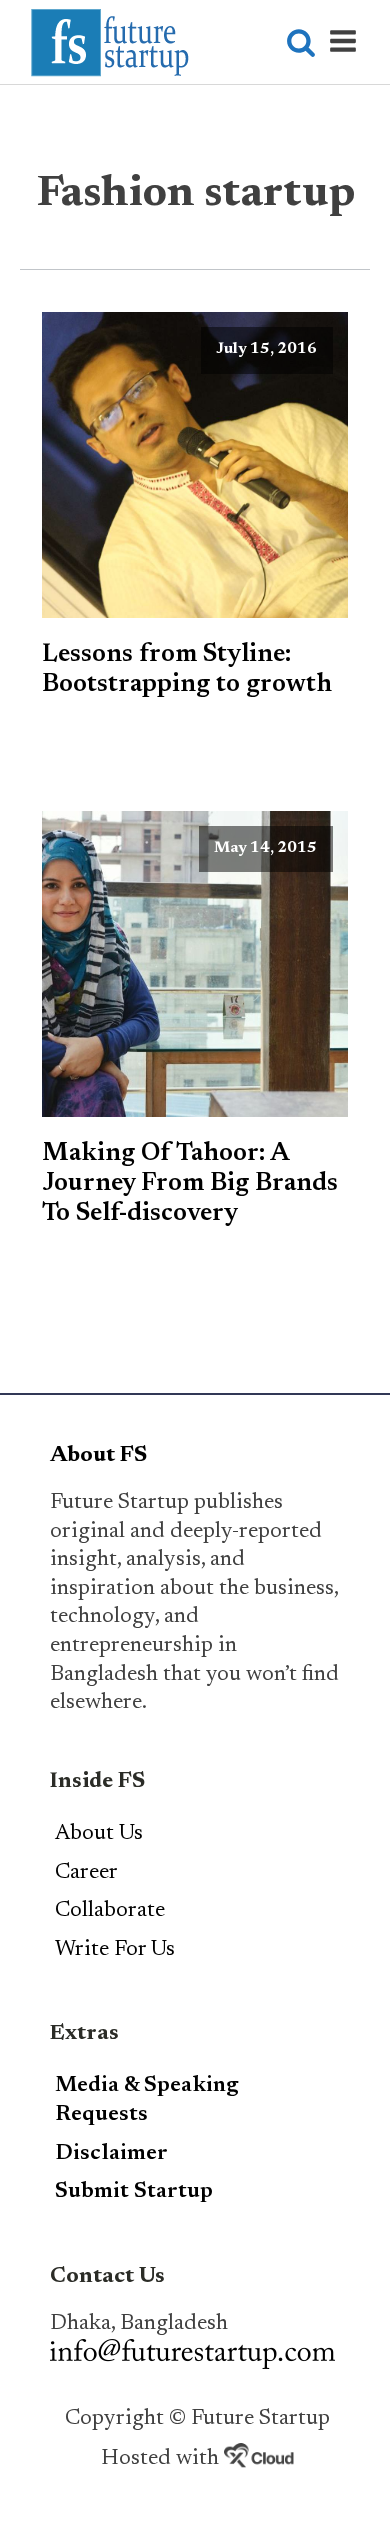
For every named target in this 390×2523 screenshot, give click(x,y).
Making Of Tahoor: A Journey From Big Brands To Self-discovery (190, 1184)
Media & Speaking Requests (147, 2100)
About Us (99, 1834)
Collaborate (110, 1911)
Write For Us (115, 1950)
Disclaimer (111, 2154)
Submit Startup (134, 2192)
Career (86, 1873)
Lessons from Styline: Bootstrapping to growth (187, 670)
